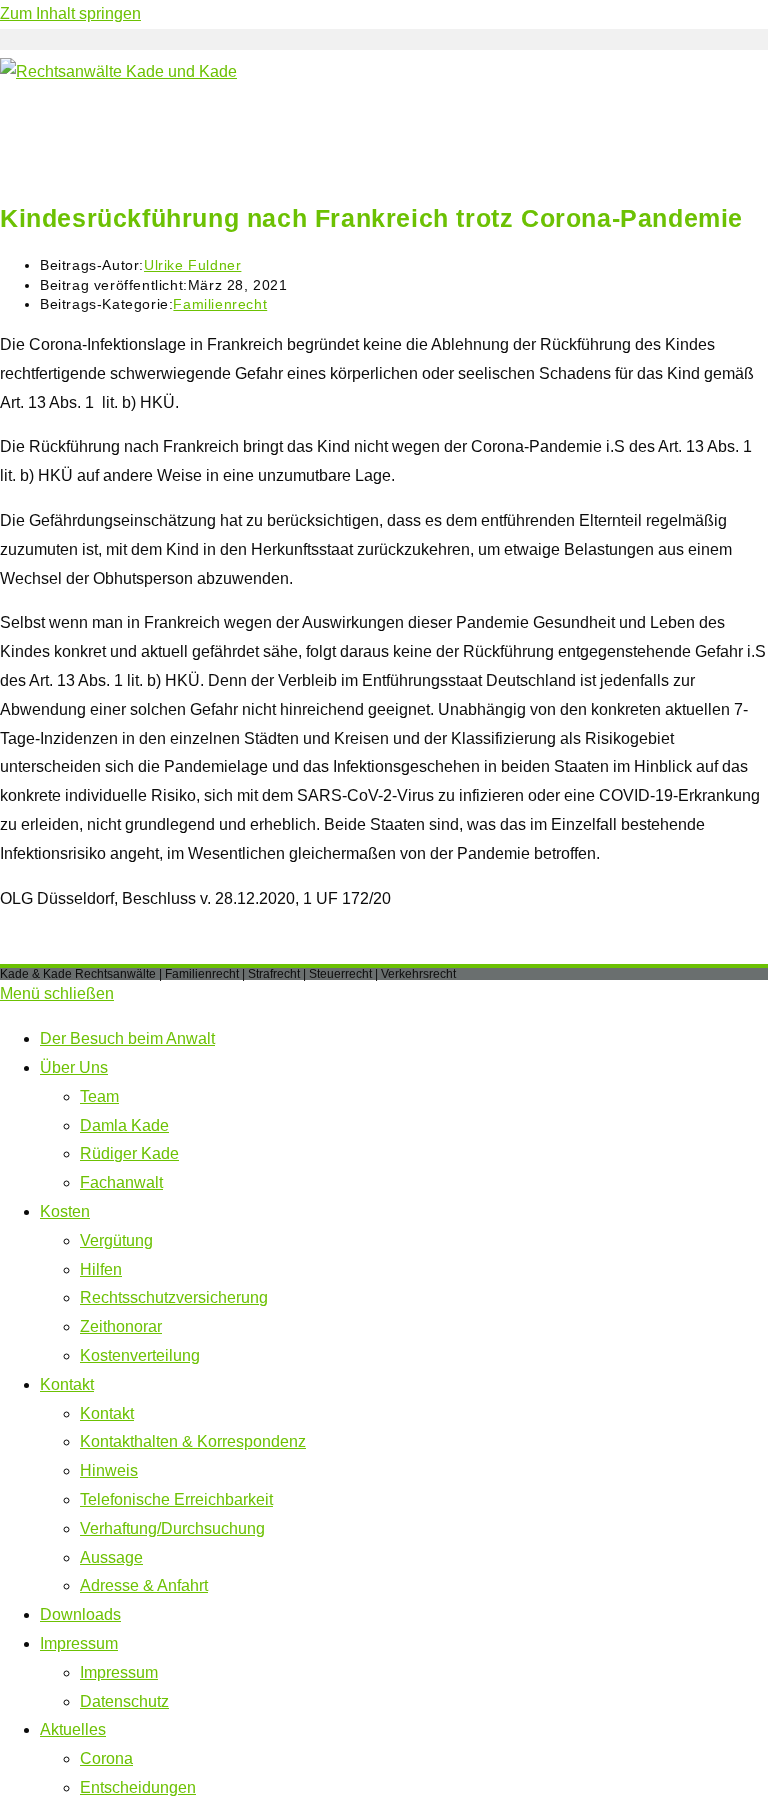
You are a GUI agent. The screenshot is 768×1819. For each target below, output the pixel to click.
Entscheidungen (138, 1787)
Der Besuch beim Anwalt (127, 1038)
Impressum (79, 1643)
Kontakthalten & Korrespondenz (193, 1441)
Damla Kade (124, 1125)
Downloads (80, 1614)
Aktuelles (73, 1729)
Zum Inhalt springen (70, 13)
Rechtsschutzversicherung (174, 1297)
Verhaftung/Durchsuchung (172, 1528)
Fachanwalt (121, 1182)
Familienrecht (220, 304)
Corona (106, 1758)
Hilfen (101, 1269)
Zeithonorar (121, 1326)
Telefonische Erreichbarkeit (176, 1499)
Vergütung (116, 1240)
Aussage (111, 1557)
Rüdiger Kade (129, 1153)
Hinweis (109, 1470)
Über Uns (74, 1067)
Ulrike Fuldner (192, 265)
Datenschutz (124, 1701)
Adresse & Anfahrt (144, 1585)
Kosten (65, 1211)
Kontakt (67, 1384)
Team (99, 1096)
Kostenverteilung (140, 1355)
